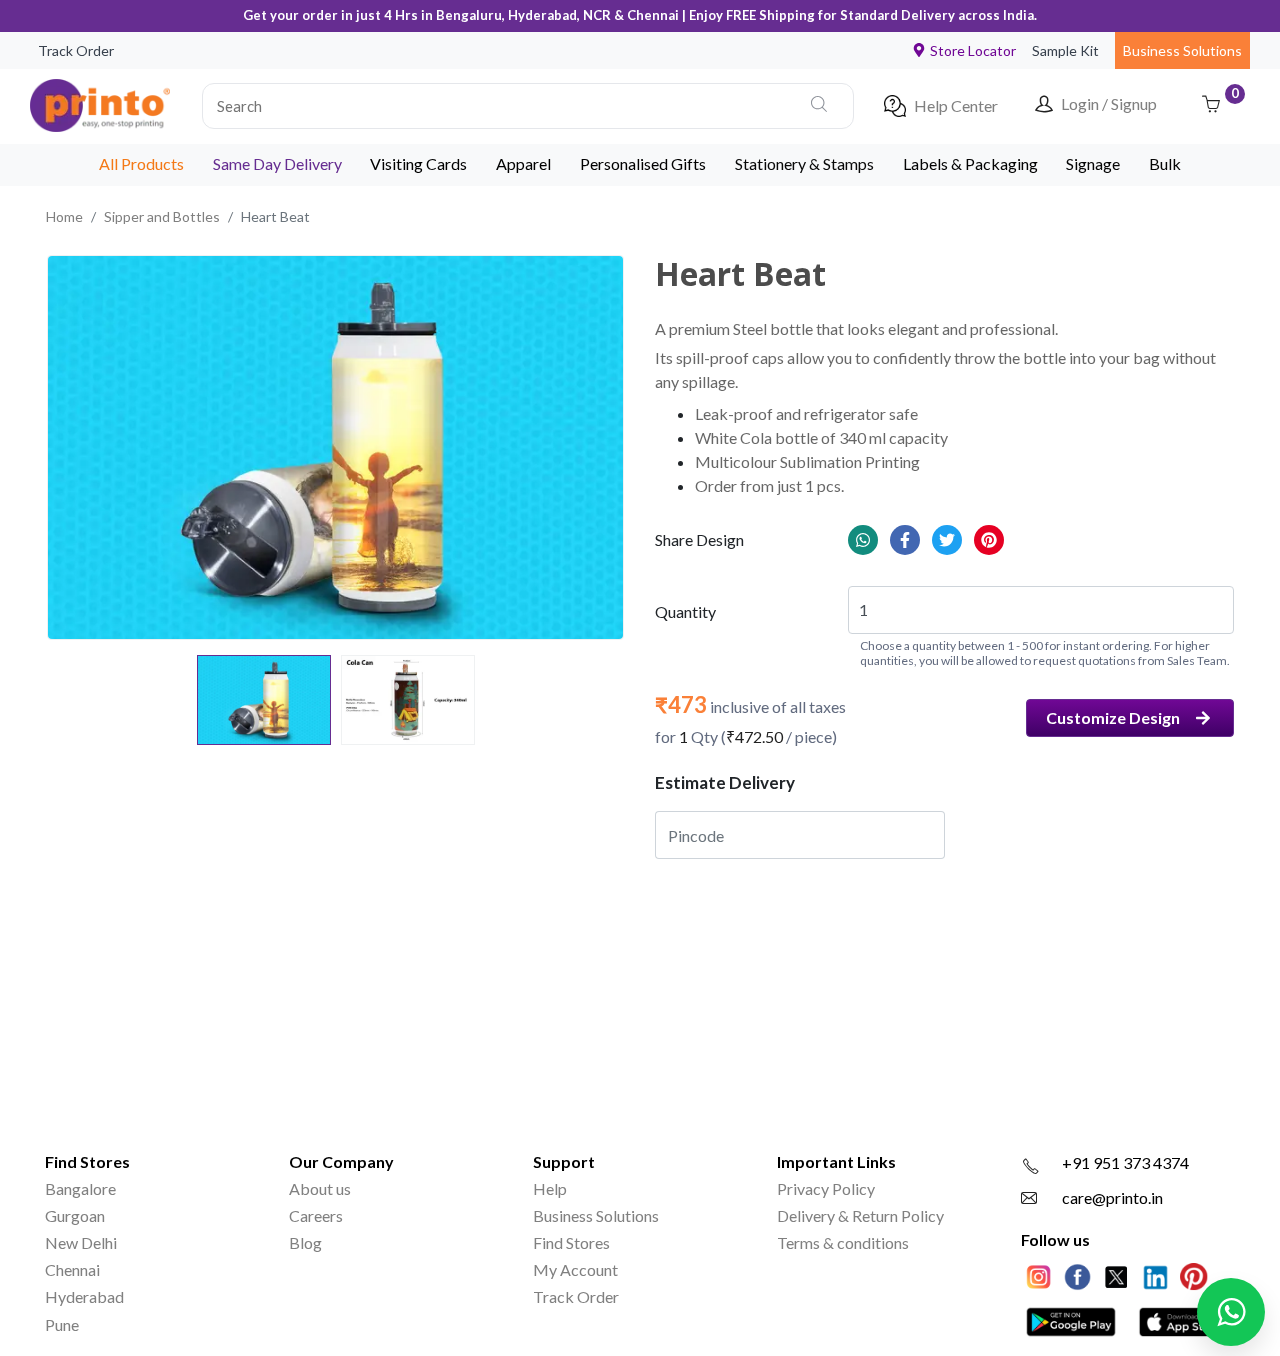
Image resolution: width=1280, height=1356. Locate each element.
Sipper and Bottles (162, 216)
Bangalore (80, 1188)
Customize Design (1113, 717)
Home (64, 216)
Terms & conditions (843, 1242)
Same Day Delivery (277, 163)
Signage (1093, 163)
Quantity (685, 611)
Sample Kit (1065, 50)
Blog (305, 1242)
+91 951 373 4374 (1125, 1162)
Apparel (523, 163)
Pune (62, 1324)
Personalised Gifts (643, 163)
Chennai (72, 1269)
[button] (528, 106)
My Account (575, 1269)
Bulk (1165, 163)
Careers (316, 1215)
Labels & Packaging (970, 163)
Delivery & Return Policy (860, 1215)
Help (550, 1188)
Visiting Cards (418, 163)
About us (320, 1188)
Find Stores (571, 1242)
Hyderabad (84, 1296)
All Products (141, 163)
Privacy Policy (826, 1188)
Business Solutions (1182, 50)
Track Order (76, 50)
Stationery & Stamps (804, 163)
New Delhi (81, 1242)
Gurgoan (75, 1215)
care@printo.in (1112, 1197)
